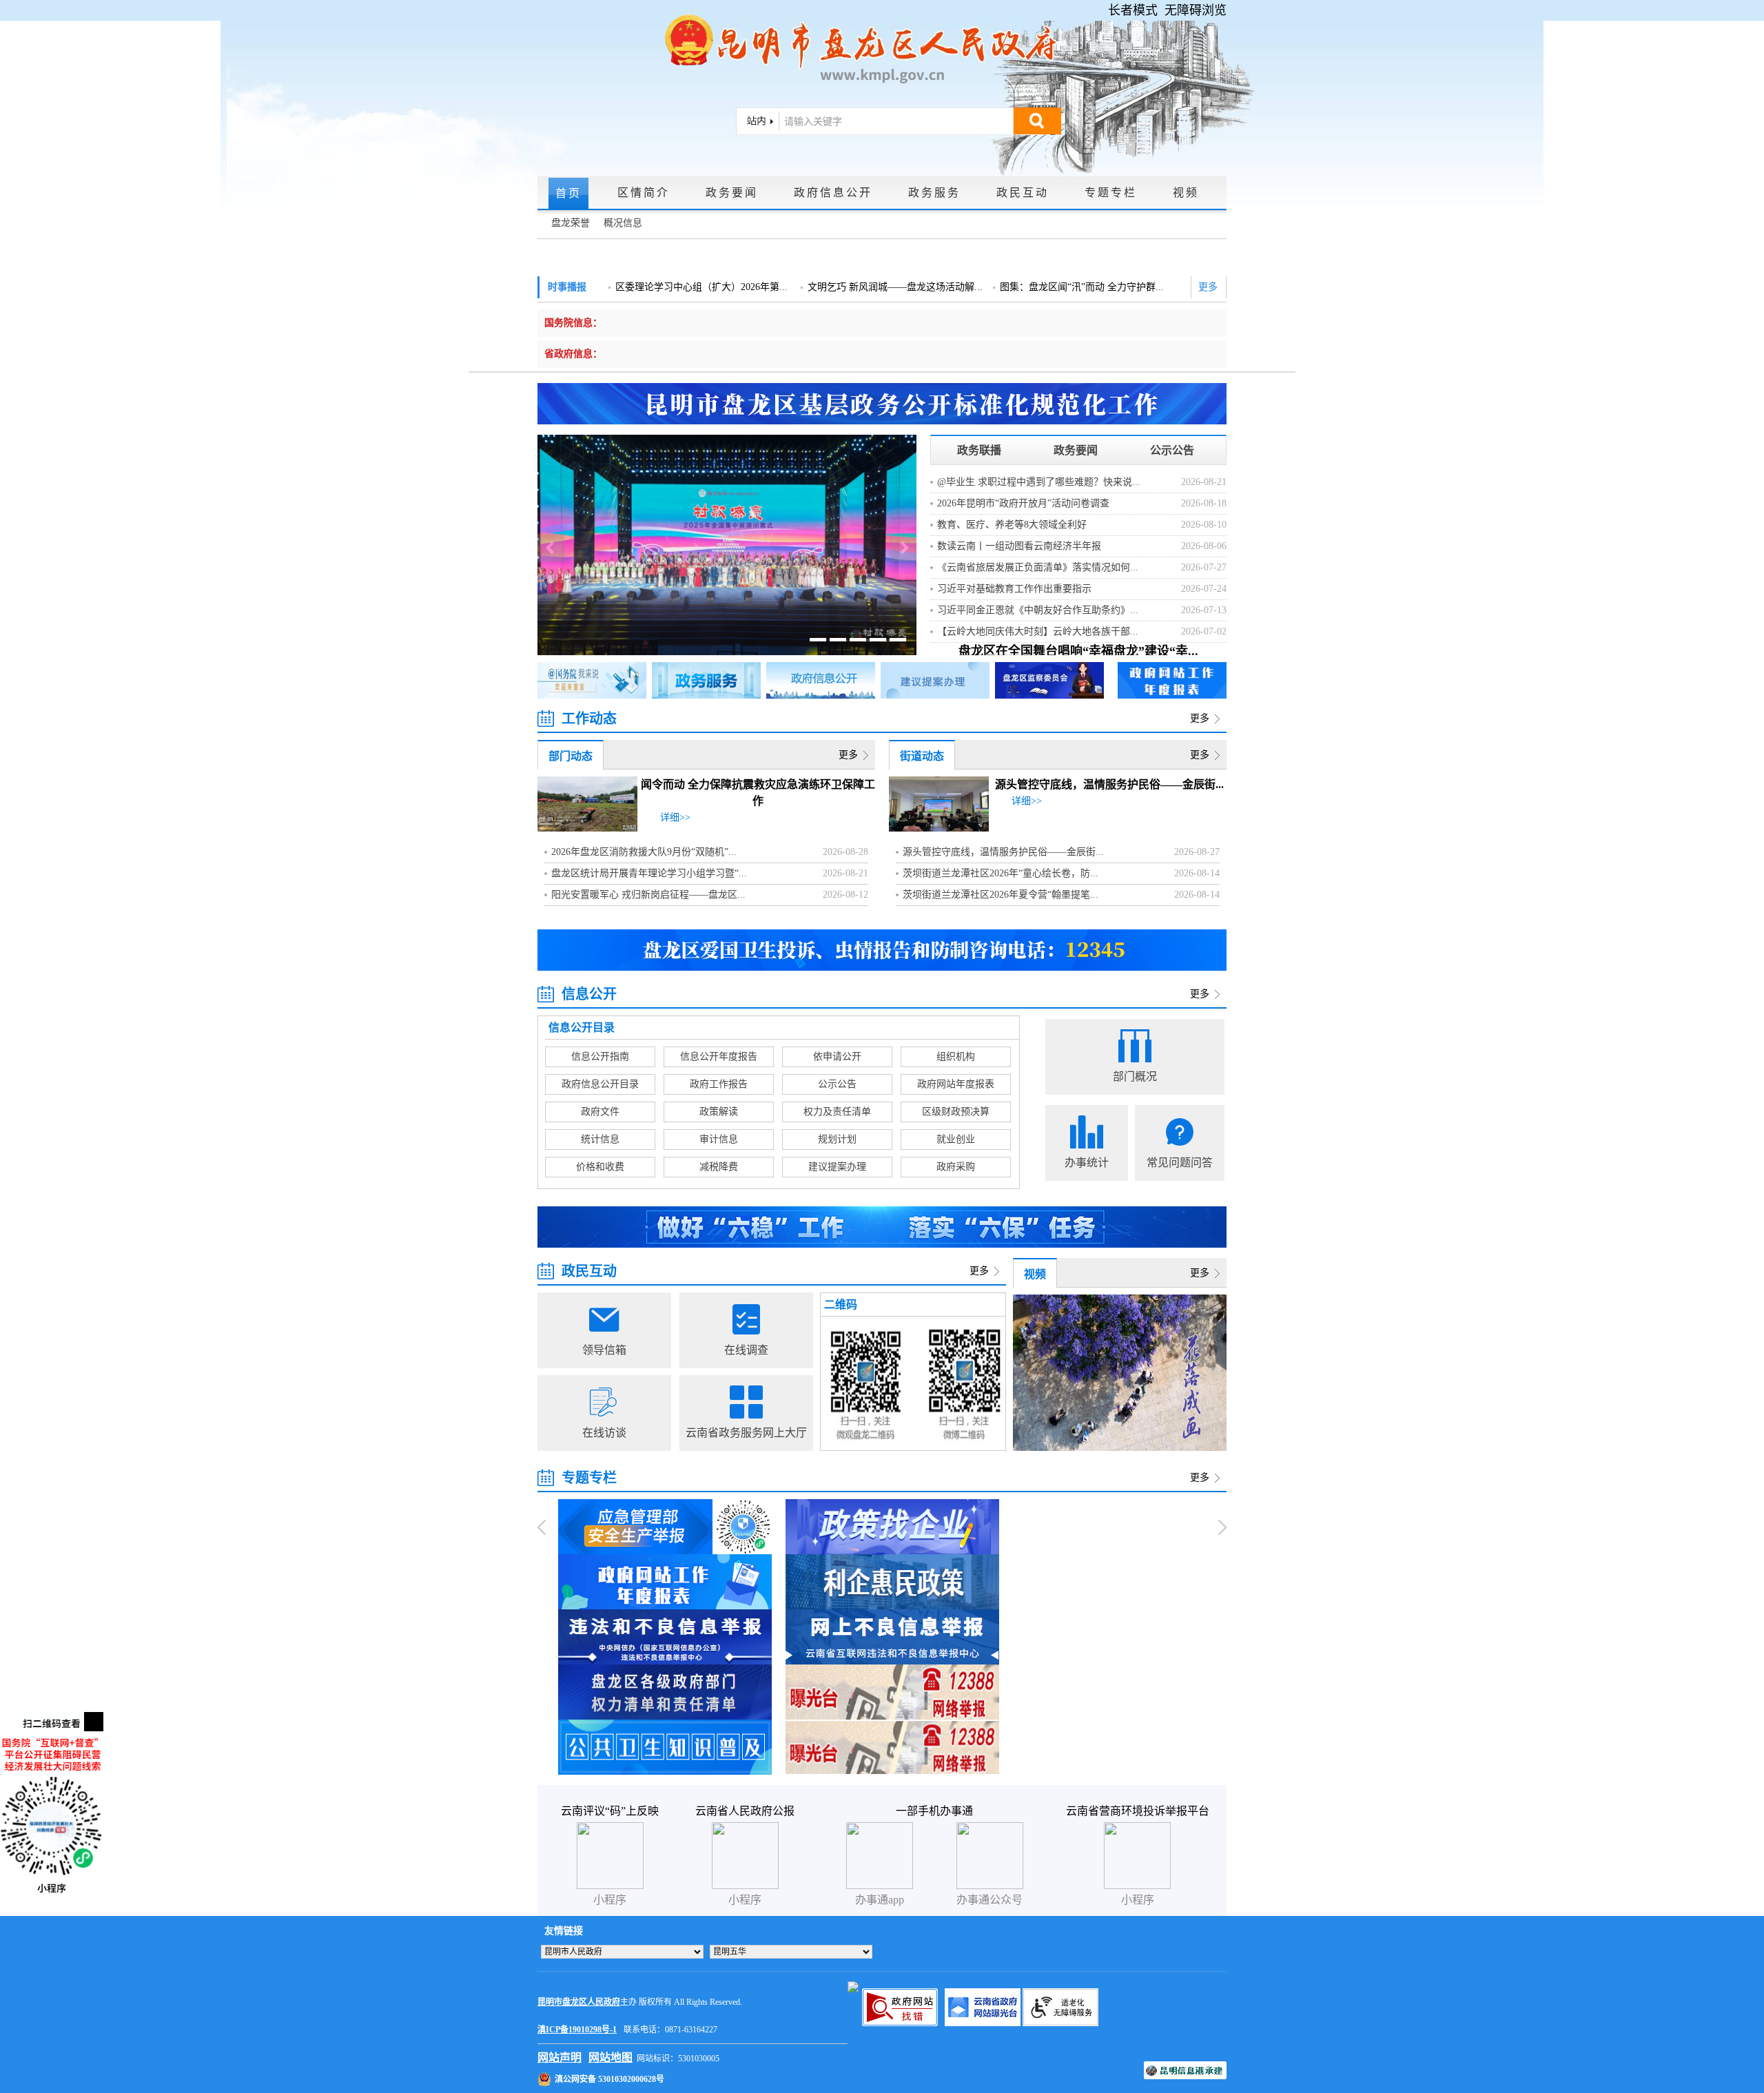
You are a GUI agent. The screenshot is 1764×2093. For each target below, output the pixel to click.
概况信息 (623, 223)
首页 (568, 193)
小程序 (1138, 1900)
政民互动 (1023, 193)
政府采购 (956, 1167)
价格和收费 (600, 1167)
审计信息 (719, 1139)
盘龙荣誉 (571, 223)
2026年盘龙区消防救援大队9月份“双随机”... (644, 852)
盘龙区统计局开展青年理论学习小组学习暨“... (649, 873)
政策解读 (719, 1112)
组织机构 (956, 1056)
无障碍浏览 (1196, 10)
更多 (1208, 287)
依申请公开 (837, 1056)
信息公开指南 (600, 1056)
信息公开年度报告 (719, 1056)
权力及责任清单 (837, 1112)
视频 (1186, 193)
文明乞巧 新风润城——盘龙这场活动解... (895, 287)
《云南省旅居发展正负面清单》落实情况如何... (1038, 567)
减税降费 (719, 1167)
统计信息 (600, 1139)
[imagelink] (853, 1987)
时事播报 (567, 287)
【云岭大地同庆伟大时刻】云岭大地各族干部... (1038, 631)
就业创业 (956, 1139)
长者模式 (1133, 10)
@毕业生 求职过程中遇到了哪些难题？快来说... (1039, 482)
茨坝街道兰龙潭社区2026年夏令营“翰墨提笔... (1001, 895)
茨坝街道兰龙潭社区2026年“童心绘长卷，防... (1001, 873)
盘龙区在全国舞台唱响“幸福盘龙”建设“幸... (1078, 651)
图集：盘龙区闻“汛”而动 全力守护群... (1082, 287)
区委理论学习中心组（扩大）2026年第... (701, 287)
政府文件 (600, 1112)
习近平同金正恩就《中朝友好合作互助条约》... (1038, 610)
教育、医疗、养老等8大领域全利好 (1012, 525)
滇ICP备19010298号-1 (577, 2030)
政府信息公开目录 (600, 1084)
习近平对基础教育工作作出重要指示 (1014, 589)
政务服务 (934, 193)
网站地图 (611, 2058)
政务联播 (979, 450)
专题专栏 (1111, 193)
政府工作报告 (719, 1084)
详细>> (675, 817)
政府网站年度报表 (956, 1084)
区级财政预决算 (956, 1112)
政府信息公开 (833, 193)
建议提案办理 (837, 1167)
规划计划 (837, 1139)
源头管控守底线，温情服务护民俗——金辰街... (1109, 784)
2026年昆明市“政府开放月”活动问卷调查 (1023, 503)
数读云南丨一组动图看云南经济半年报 (1019, 546)
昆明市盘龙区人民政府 (579, 2002)
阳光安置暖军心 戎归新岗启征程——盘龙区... (648, 895)
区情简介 (644, 193)
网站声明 (560, 2058)
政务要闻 (732, 193)
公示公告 (1172, 450)
